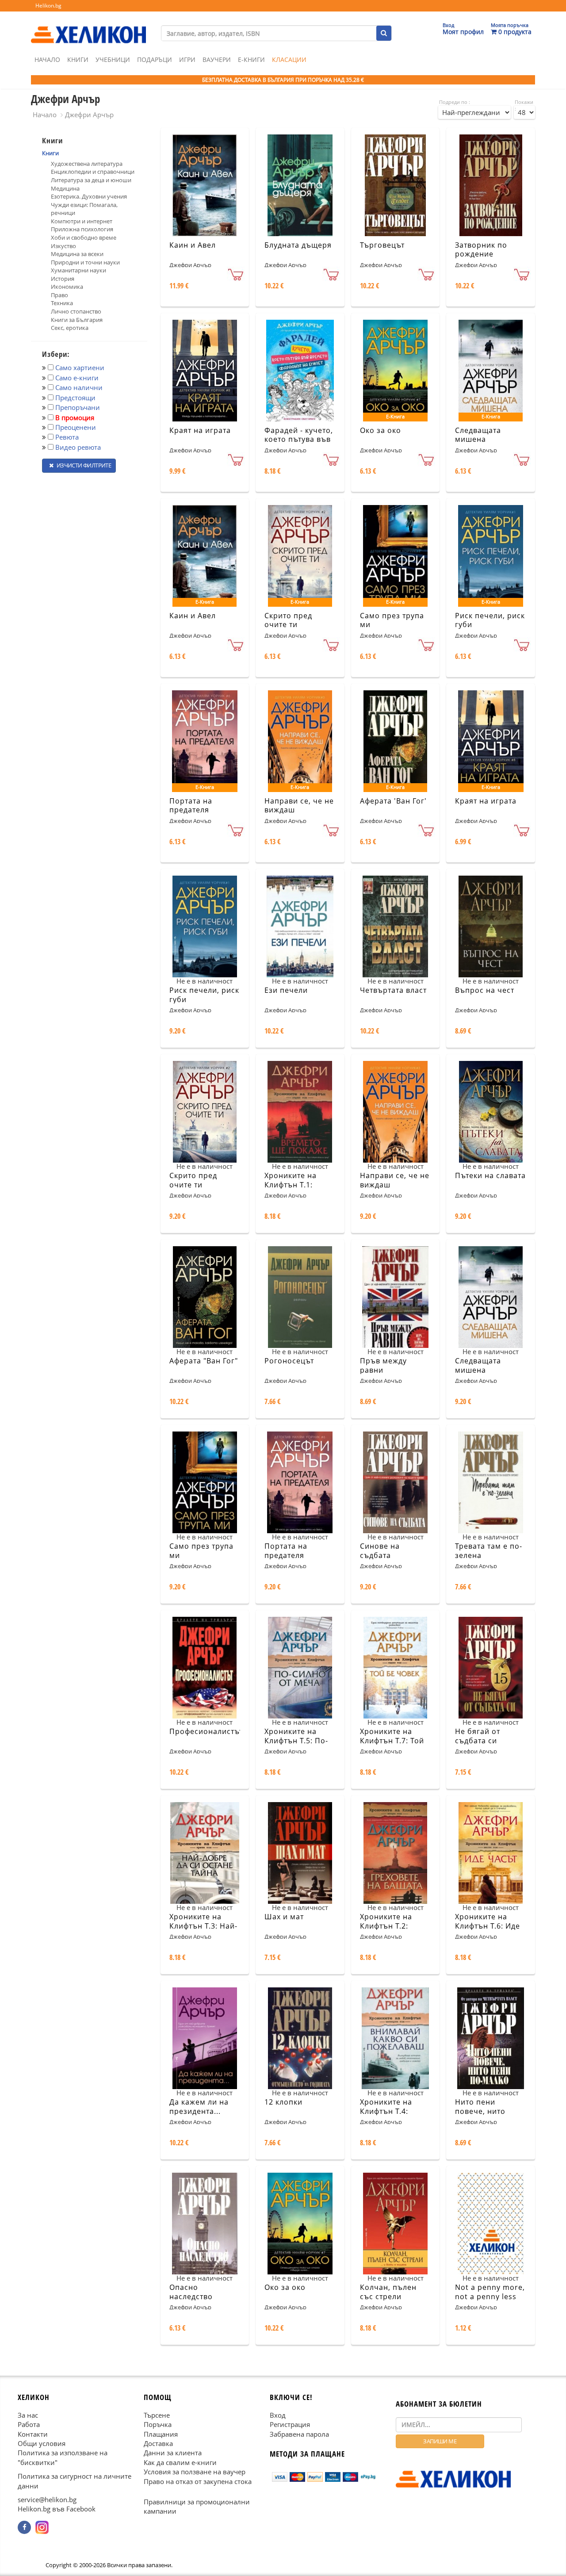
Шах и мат (284, 1917)
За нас (28, 2415)
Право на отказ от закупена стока (198, 2481)
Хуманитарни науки (78, 270)
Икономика (67, 287)
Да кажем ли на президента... (199, 2107)
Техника (62, 303)
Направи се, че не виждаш (299, 806)
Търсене (157, 2415)
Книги (78, 59)
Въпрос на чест (485, 990)
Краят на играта (200, 430)
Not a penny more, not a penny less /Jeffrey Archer (490, 2297)
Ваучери (217, 59)
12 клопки (283, 2102)
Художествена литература (87, 164)
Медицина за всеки (77, 254)
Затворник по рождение (481, 250)
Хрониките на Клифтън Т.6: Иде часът (488, 1926)
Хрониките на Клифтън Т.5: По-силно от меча (296, 1741)
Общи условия (42, 2443)
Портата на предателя (191, 806)
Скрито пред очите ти (288, 620)
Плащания (161, 2434)
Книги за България (77, 320)
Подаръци (155, 59)
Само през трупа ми (392, 620)
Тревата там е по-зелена (489, 1551)
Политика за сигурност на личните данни (75, 2481)
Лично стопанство (76, 311)
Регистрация (290, 2424)
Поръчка (158, 2424)
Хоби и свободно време (84, 237)
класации (289, 59)
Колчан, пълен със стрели (388, 2292)
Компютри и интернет (82, 221)
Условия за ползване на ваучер (195, 2472)
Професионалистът (206, 1731)
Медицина (65, 188)
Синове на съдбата (380, 1551)
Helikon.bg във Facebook (57, 2509)
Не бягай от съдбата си (478, 1736)
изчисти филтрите (83, 465)
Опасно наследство (191, 2292)
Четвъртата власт (393, 990)
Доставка (158, 2443)
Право (59, 295)
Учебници (113, 59)
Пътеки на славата (490, 1175)
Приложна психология (82, 229)
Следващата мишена (478, 435)
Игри (187, 59)
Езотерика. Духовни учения (89, 196)
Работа (29, 2424)
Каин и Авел (193, 245)
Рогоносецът (289, 1361)
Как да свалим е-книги (180, 2462)
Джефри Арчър (89, 115)
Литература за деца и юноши (91, 180)
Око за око (381, 430)
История (63, 279)
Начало (47, 59)
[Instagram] (42, 2527)
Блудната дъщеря (298, 245)
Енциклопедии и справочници (93, 172)
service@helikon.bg (47, 2499)
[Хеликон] (88, 27)
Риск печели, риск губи (490, 620)
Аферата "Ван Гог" (204, 1361)
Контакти (33, 2434)
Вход (278, 2415)
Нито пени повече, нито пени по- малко (485, 2111)
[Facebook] (24, 2527)
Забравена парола (299, 2434)
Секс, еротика (70, 328)
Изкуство (63, 246)
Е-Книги (251, 59)
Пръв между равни (383, 1365)
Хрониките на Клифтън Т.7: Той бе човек (392, 1741)
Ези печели (286, 990)
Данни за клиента (173, 2453)
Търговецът (382, 245)
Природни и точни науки (85, 262)
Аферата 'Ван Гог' (393, 801)
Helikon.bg (48, 6)
